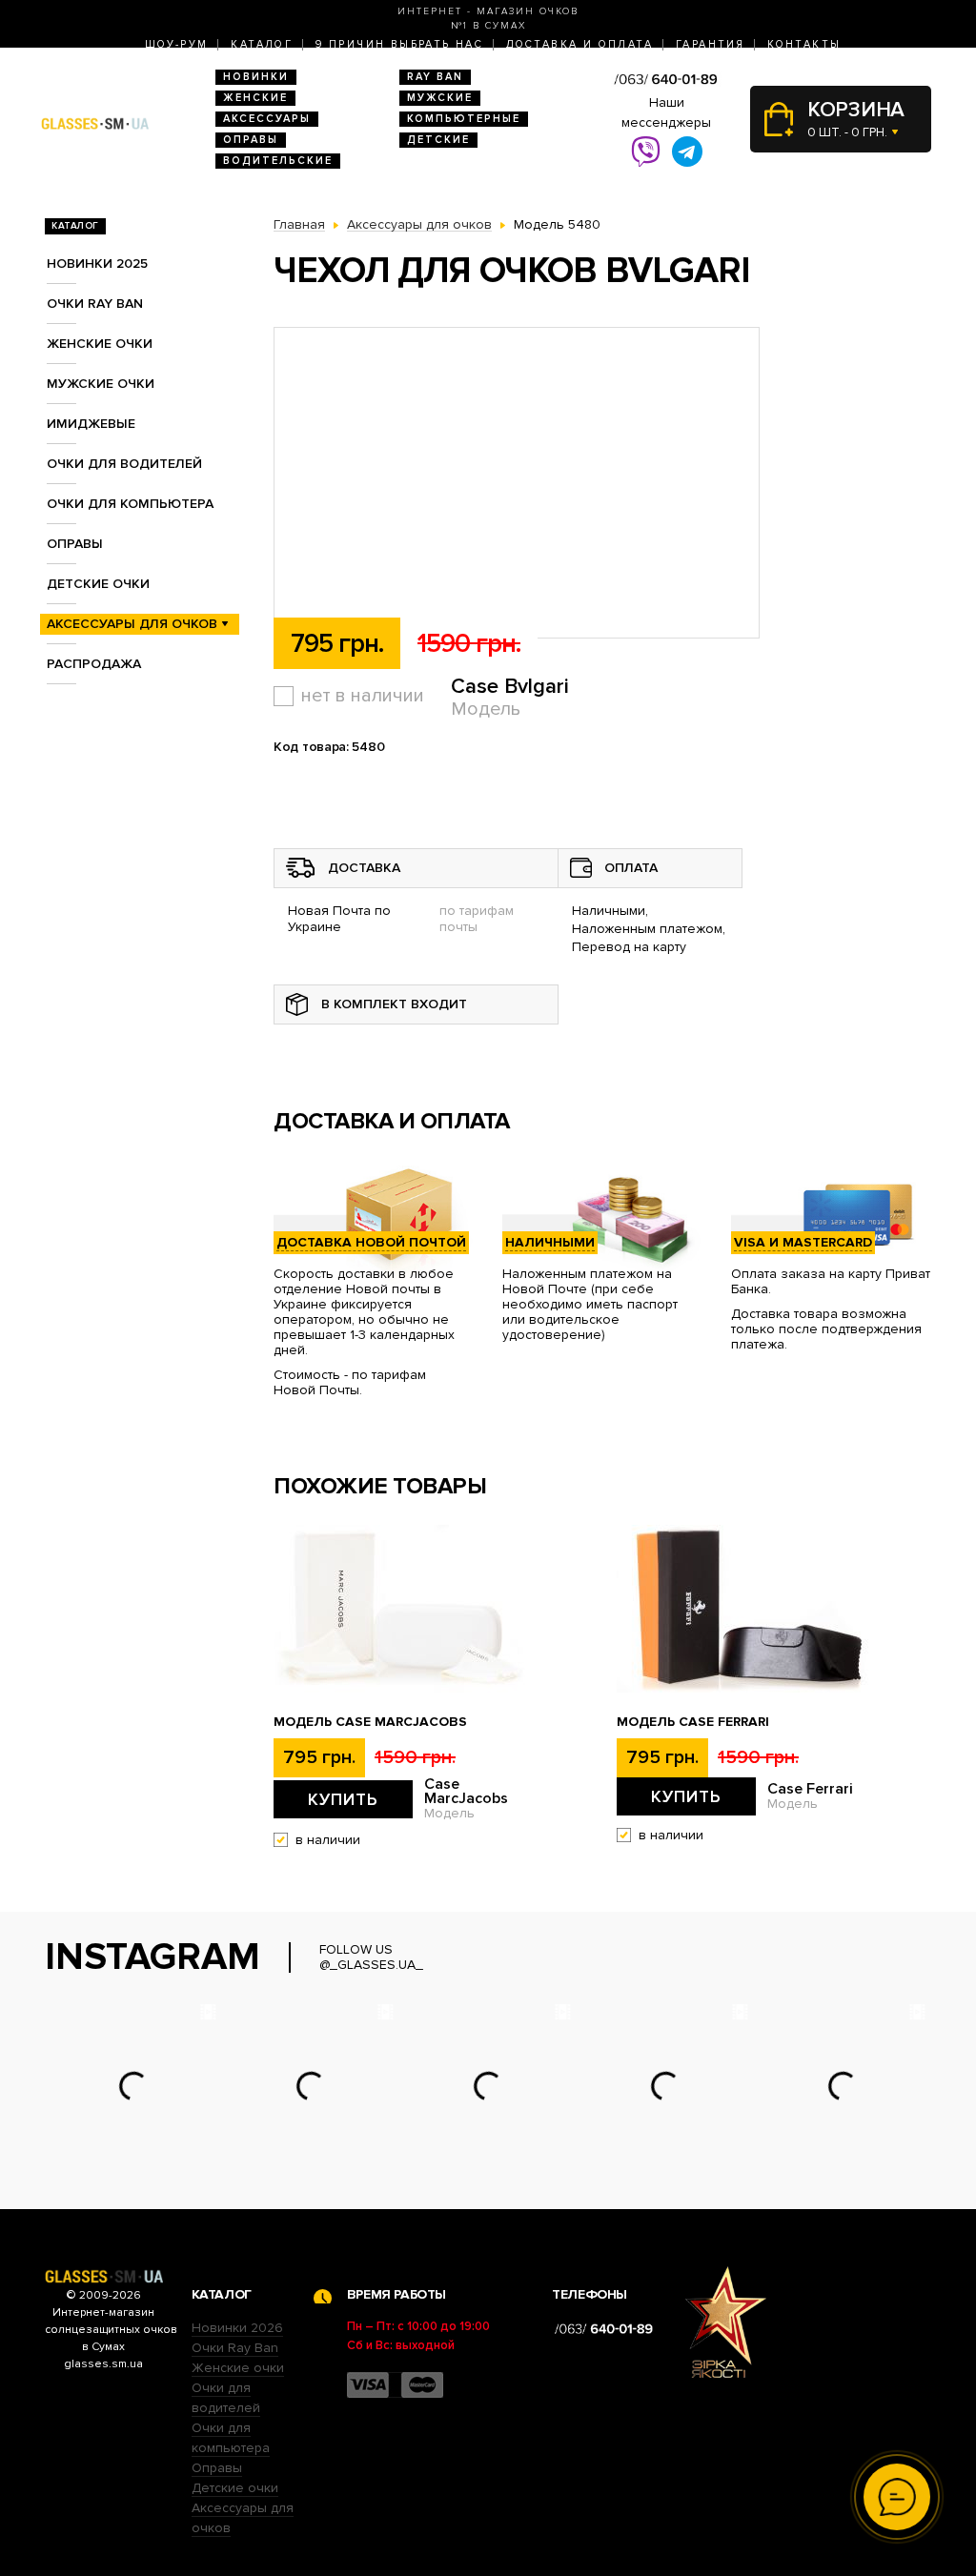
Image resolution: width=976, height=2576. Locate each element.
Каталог (262, 44)
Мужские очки (101, 384)
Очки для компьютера (130, 504)
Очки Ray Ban (235, 2348)
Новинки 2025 (97, 264)
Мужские (440, 98)
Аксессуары (267, 119)
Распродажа (94, 664)
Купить (343, 1799)
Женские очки (100, 344)
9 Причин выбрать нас (399, 44)
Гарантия (710, 44)
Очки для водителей (124, 464)
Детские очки (98, 584)
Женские (255, 98)
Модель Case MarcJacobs (370, 1722)
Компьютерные (464, 119)
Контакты (804, 44)
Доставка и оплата (579, 44)
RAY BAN (435, 77)
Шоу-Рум (177, 44)
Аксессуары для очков (132, 624)
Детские (438, 140)
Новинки (256, 77)
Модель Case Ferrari (693, 1722)
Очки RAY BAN (95, 304)
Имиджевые (91, 424)
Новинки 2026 (237, 2328)
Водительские (278, 161)
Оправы (251, 140)
